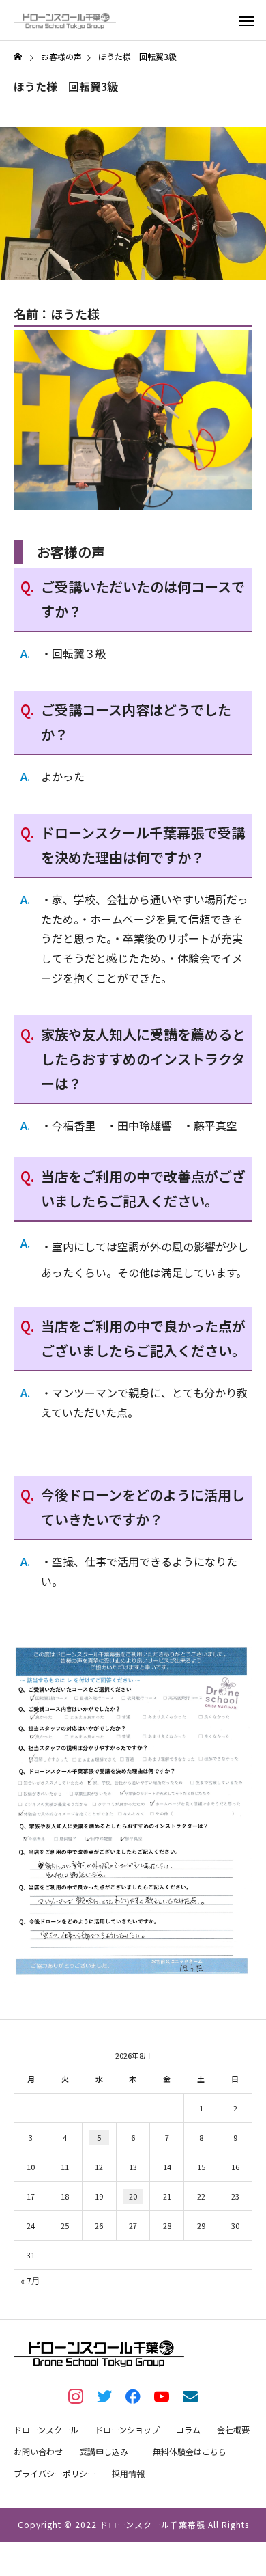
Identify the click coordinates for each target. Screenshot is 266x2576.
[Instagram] (76, 2396)
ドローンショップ (127, 2429)
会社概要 (233, 2429)
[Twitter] (104, 2396)
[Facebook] (133, 2396)
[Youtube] (162, 2396)
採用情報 (128, 2473)
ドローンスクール (46, 2429)
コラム (188, 2429)
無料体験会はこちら (190, 2451)
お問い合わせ (38, 2451)
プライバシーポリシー (55, 2473)
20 (133, 2196)
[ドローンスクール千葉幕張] (65, 20)
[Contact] (190, 2396)
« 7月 (30, 2280)
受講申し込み (104, 2451)
